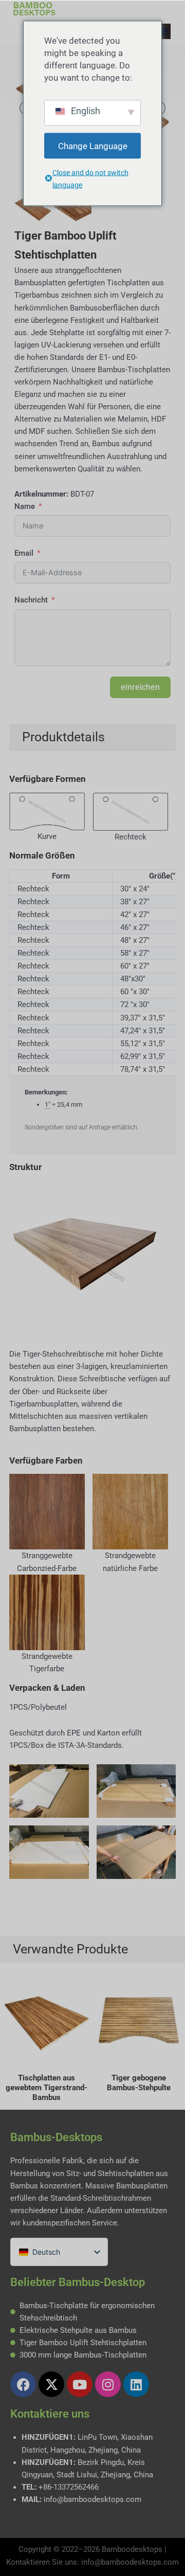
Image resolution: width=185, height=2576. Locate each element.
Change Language (93, 145)
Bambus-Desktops (56, 2137)
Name (25, 506)
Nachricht (31, 600)
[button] (163, 31)
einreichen (140, 687)
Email (24, 553)
